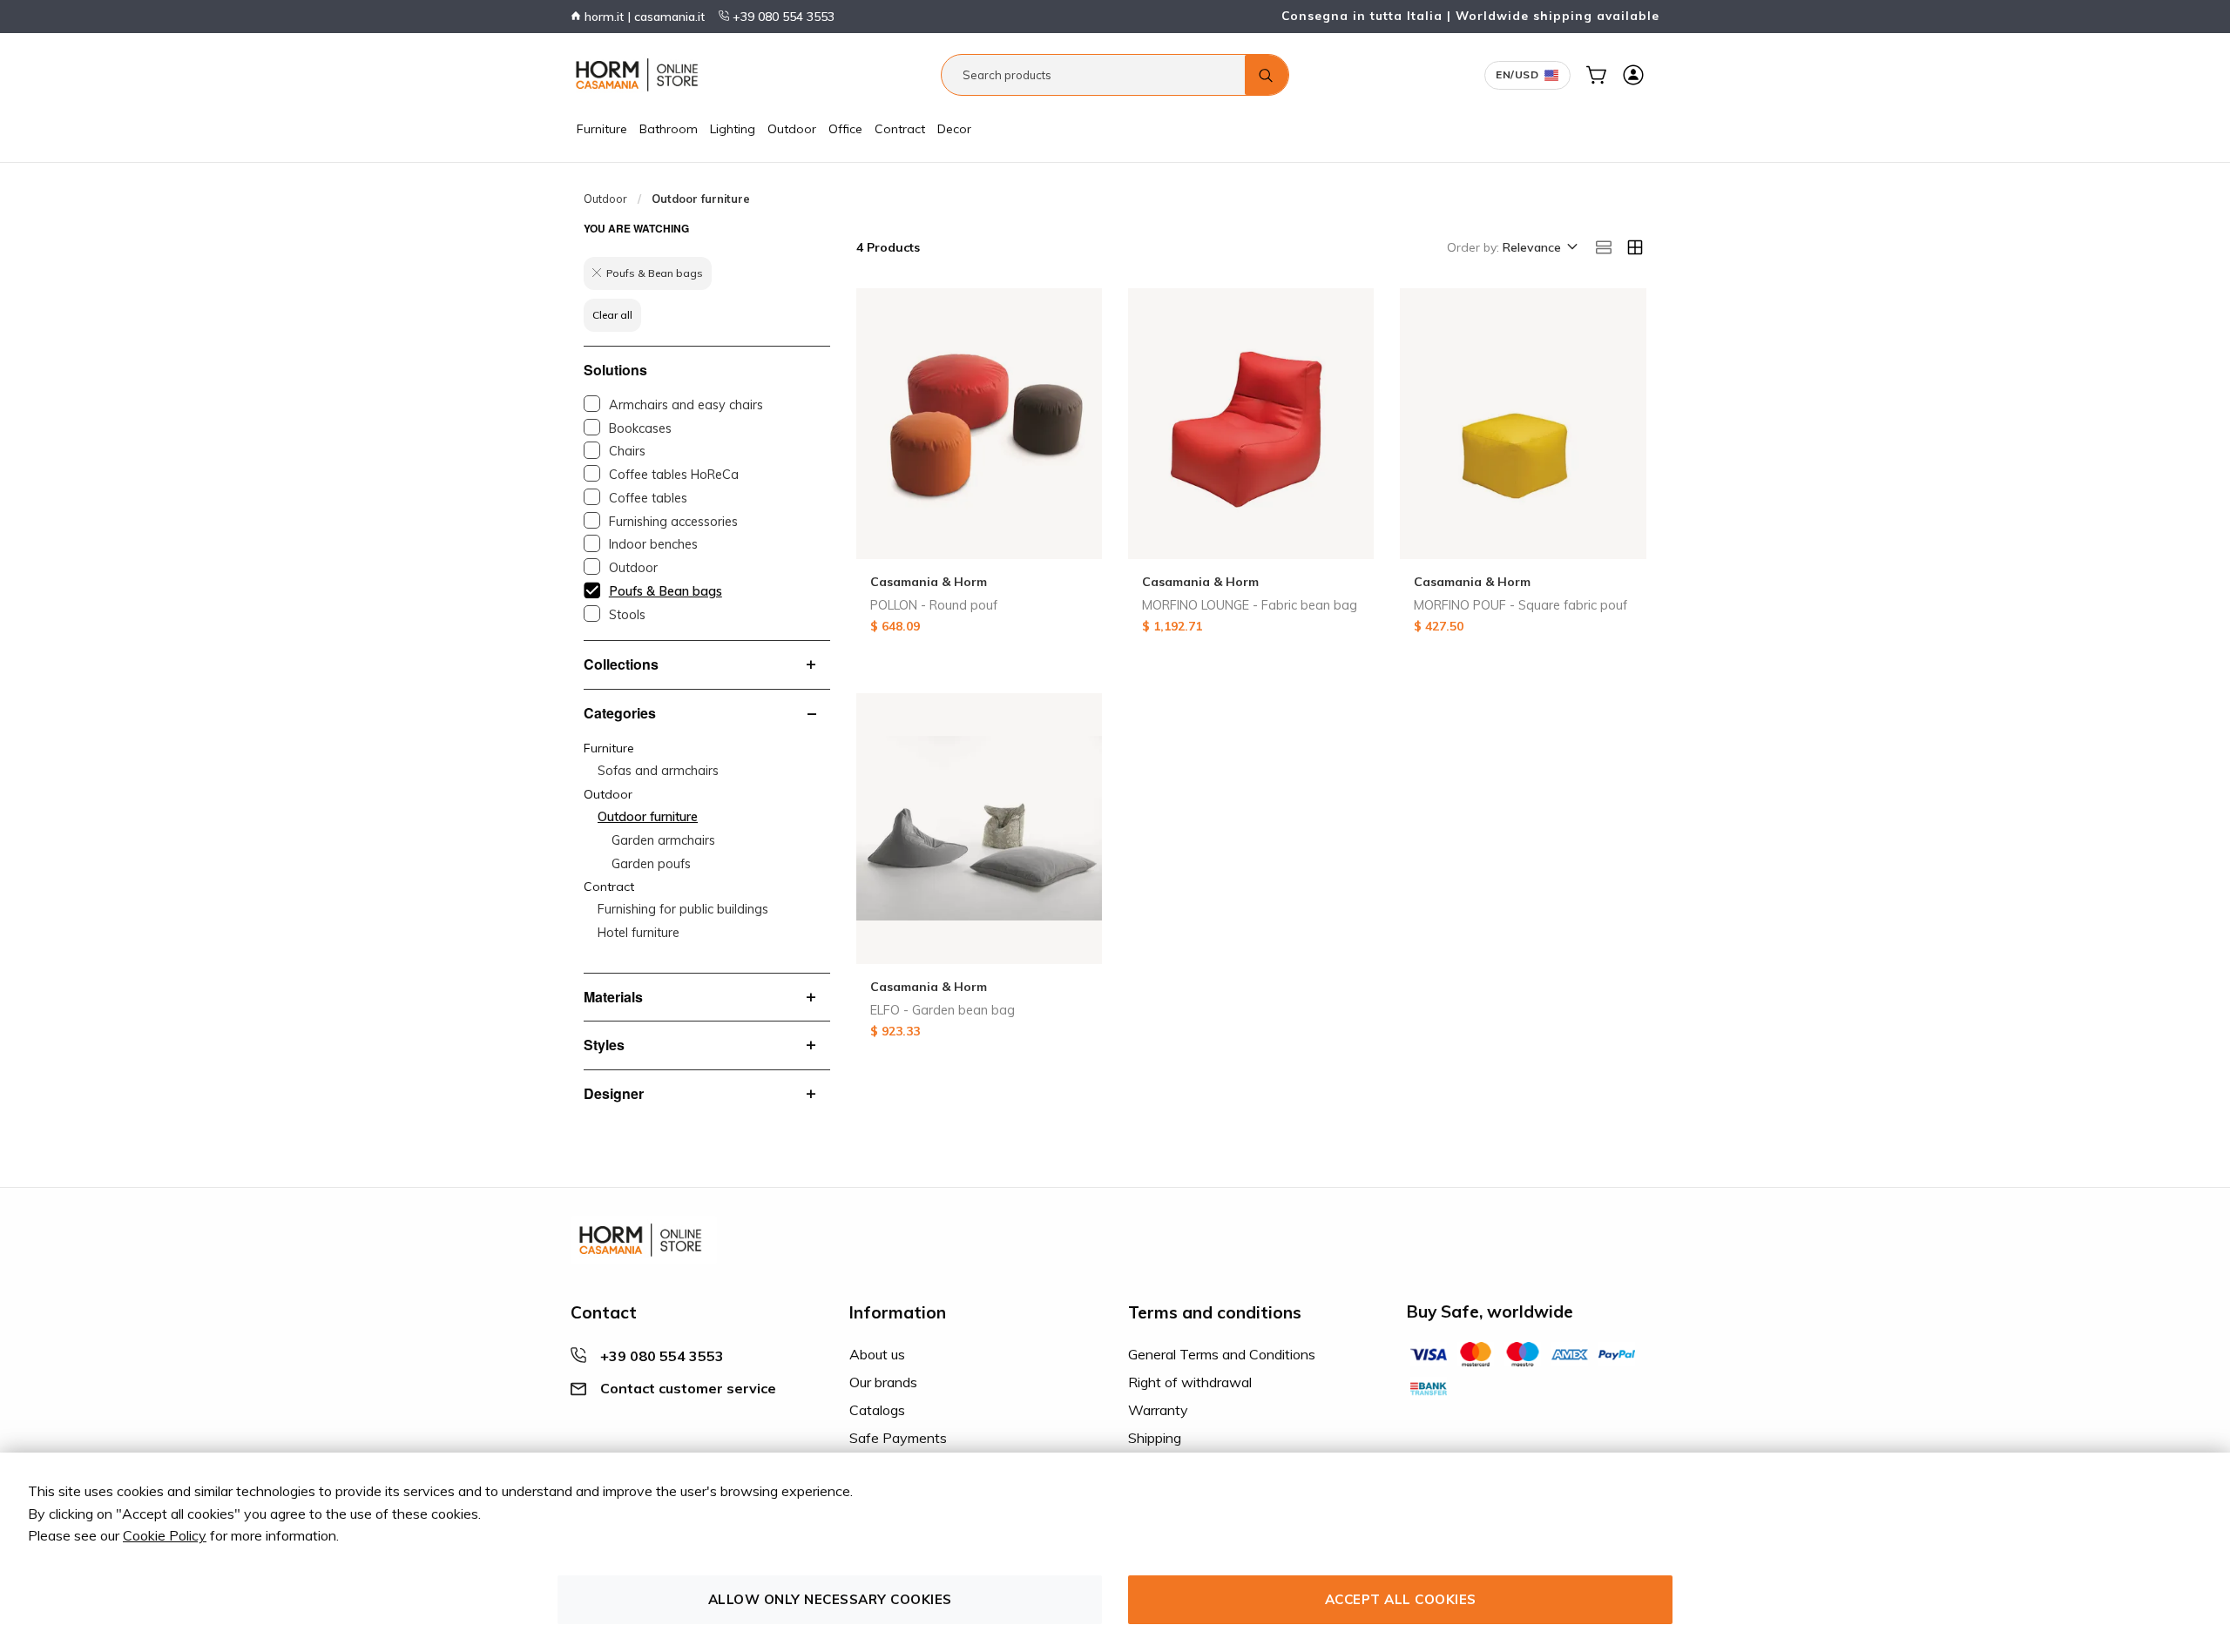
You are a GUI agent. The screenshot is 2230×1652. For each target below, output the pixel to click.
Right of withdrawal (1190, 1382)
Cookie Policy (165, 1535)
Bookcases (640, 428)
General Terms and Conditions (1222, 1354)
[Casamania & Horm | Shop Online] (640, 75)
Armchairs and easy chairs (686, 405)
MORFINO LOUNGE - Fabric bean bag (1250, 605)
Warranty (1158, 1410)
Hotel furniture (639, 933)
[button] (1539, 248)
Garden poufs (651, 864)
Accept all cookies (1401, 1599)
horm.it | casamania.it (643, 17)
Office (845, 129)
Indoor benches (653, 544)
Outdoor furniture (648, 817)
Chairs (627, 451)
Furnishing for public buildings (683, 909)
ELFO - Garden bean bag (943, 1010)
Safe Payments (898, 1438)
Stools (627, 615)
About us (877, 1354)
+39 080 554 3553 (782, 17)
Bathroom (669, 129)
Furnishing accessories (673, 522)
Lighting (733, 129)
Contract (900, 129)
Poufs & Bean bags (666, 591)
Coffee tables (648, 498)
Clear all (612, 315)
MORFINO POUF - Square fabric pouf (1520, 605)
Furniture (602, 129)
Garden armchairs (663, 840)
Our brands (883, 1382)
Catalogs (877, 1410)
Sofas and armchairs (658, 771)
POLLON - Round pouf (934, 605)
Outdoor (792, 129)
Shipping (1155, 1438)
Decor (954, 129)
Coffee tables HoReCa (674, 475)
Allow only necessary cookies (830, 1599)
